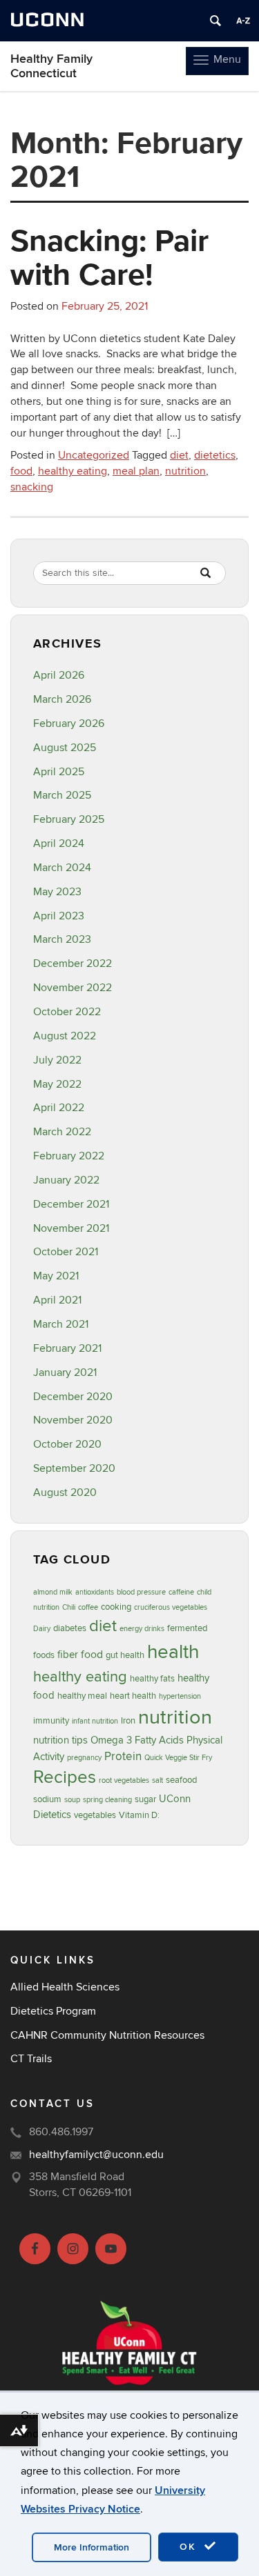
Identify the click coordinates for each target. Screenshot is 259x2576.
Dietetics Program (53, 2011)
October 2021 (66, 1252)
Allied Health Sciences (65, 1987)
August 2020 (65, 1492)
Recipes (65, 1777)
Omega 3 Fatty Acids (137, 1740)
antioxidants (95, 1592)
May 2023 (57, 892)
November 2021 (71, 1228)
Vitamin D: (139, 1815)
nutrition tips (60, 1740)
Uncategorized (94, 455)
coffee (88, 1607)
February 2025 (69, 819)
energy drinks (142, 1629)
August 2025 (65, 748)
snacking (32, 487)
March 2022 (62, 1132)
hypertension (180, 1696)
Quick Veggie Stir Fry (178, 1758)
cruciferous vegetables (171, 1607)
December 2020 (73, 1397)
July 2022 (57, 1060)
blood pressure (141, 1592)
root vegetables (124, 1780)
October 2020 (67, 1444)
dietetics (215, 455)
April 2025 (59, 772)
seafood (181, 1780)
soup (72, 1800)
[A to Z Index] (243, 21)
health (173, 1652)
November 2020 (73, 1420)
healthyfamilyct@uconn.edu (96, 2155)
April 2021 (57, 1300)
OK (190, 2547)
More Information (92, 2547)
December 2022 (73, 963)
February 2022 (69, 1156)
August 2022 (65, 1036)
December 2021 (71, 1204)
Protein (123, 1756)
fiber (68, 1655)
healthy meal (82, 1696)
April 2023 (59, 916)
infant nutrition (95, 1721)
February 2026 (69, 723)
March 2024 (62, 868)
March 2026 (62, 699)
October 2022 (67, 1012)
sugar (145, 1799)
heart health (133, 1696)
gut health (125, 1655)
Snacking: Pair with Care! (109, 257)
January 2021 (65, 1372)
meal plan (136, 471)
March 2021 (61, 1324)
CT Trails (31, 2059)
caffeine (181, 1592)
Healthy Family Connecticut (51, 66)
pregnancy (84, 1758)
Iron (128, 1721)
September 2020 (74, 1468)
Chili (69, 1607)
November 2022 (73, 988)
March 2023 (62, 939)
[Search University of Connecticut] (215, 21)
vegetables (95, 1815)
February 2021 (67, 1348)
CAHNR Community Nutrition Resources (107, 2035)
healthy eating (73, 471)
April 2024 (59, 843)
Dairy (42, 1629)
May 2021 (56, 1276)
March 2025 (62, 795)
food (21, 471)
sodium (47, 1799)
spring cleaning (107, 1800)
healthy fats (152, 1679)
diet (179, 455)
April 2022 (59, 1108)
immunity (51, 1721)
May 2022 (57, 1084)
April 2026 (59, 675)
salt (157, 1780)
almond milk (53, 1592)
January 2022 (66, 1180)
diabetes (70, 1628)
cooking (116, 1607)
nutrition (185, 471)
